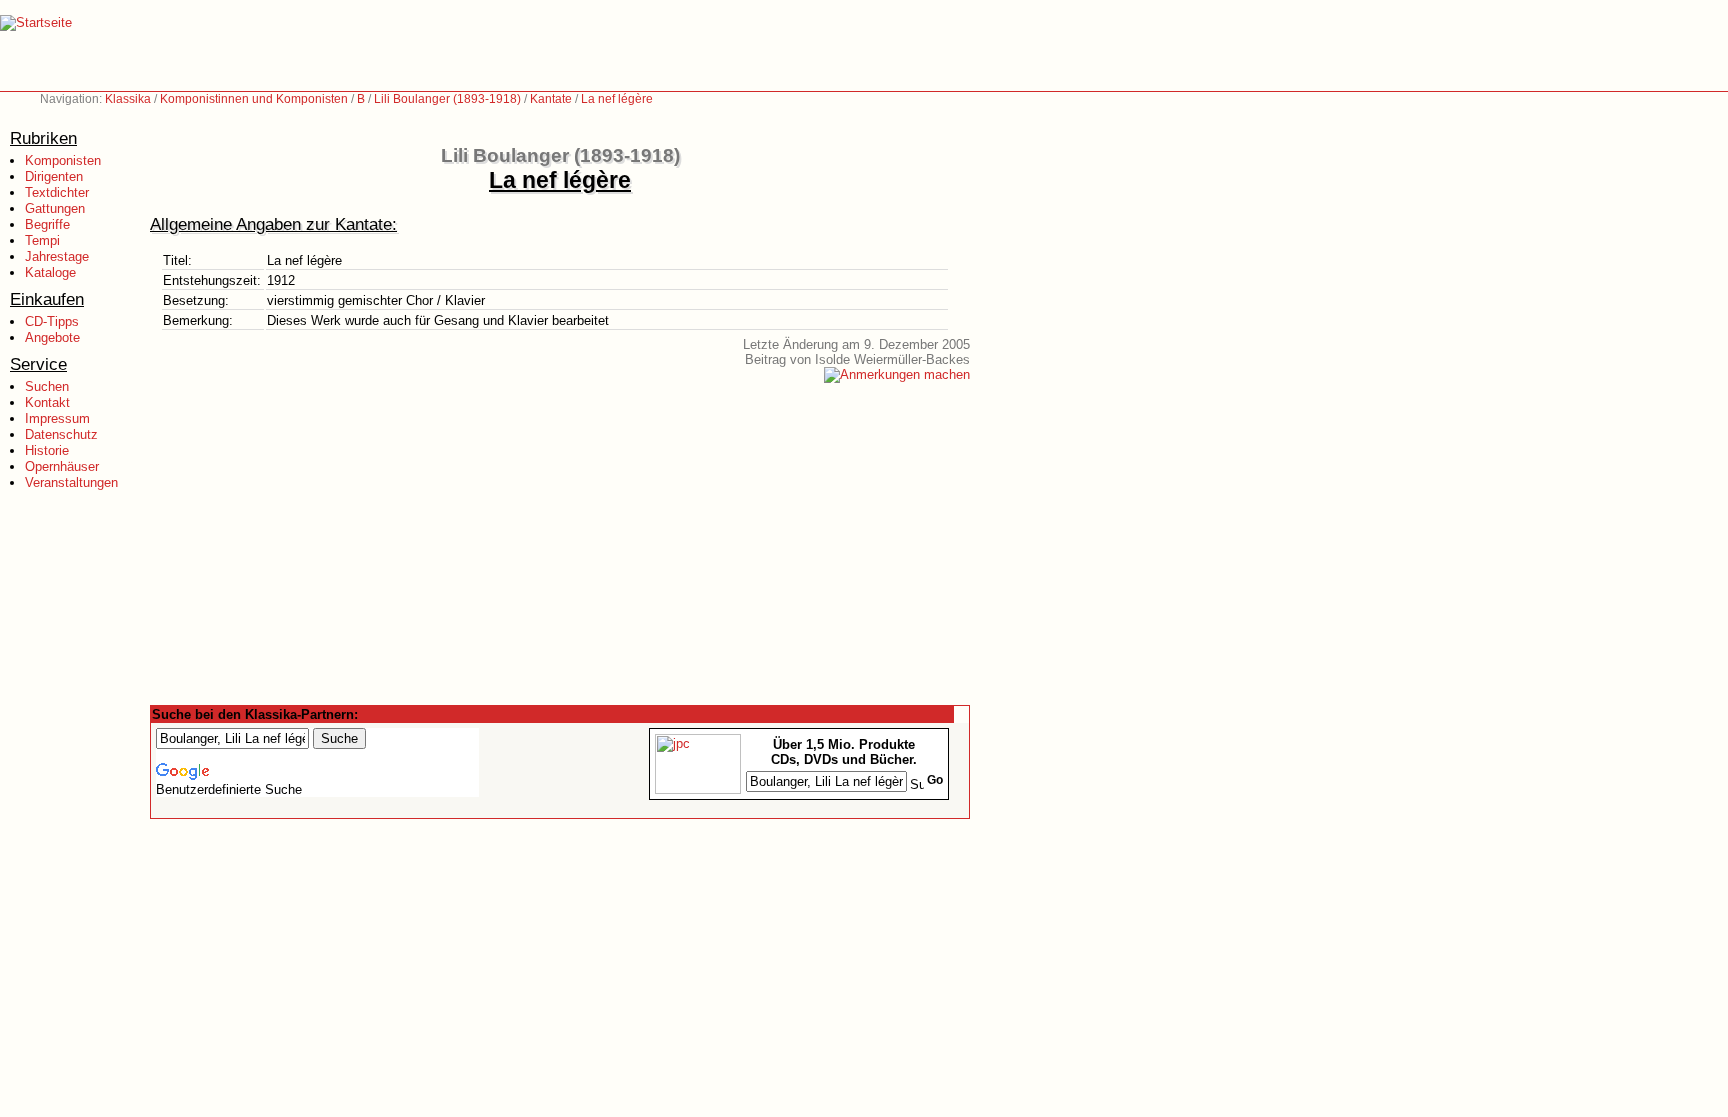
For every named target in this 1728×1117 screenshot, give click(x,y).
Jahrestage (57, 256)
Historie (47, 450)
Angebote (52, 337)
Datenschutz (61, 434)
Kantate (551, 99)
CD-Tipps (52, 321)
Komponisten (63, 160)
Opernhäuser (62, 466)
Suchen (47, 386)
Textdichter (57, 192)
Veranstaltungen (71, 482)
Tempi (42, 240)
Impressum (57, 418)
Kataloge (50, 272)
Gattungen (55, 208)
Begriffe (47, 224)
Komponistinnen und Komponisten (254, 99)
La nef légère (617, 99)
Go (935, 780)
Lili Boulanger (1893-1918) (447, 99)
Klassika (128, 99)
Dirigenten (54, 176)
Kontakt (47, 402)
